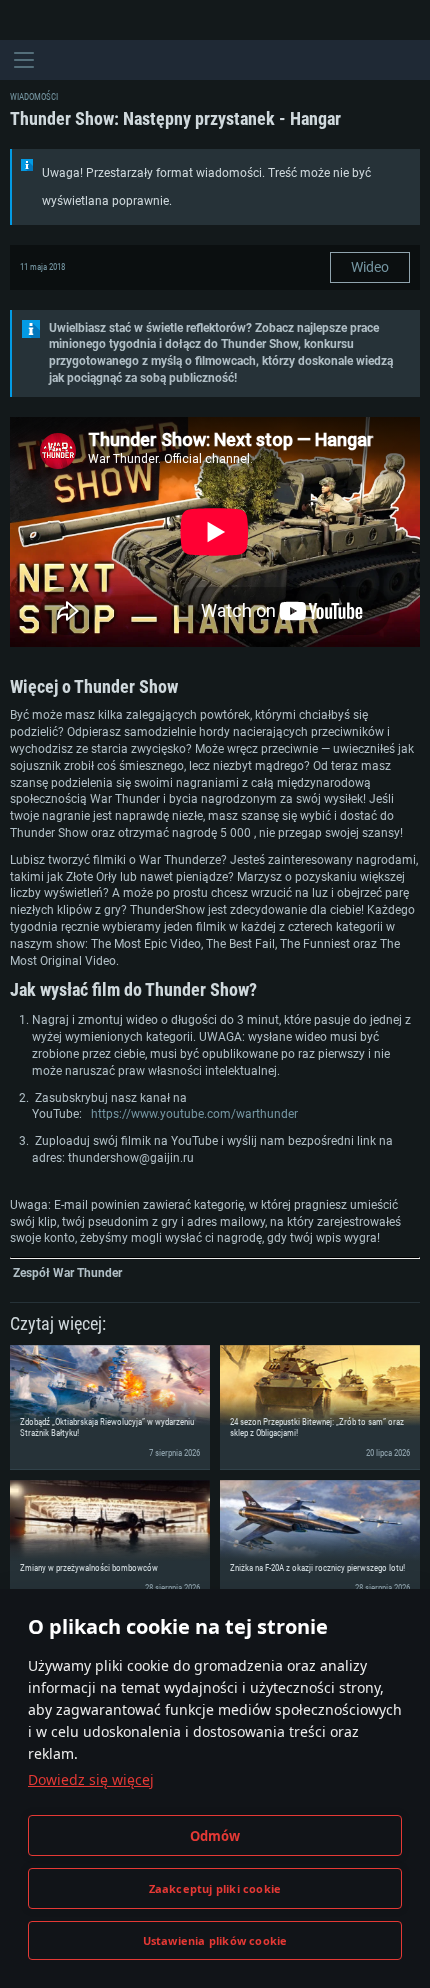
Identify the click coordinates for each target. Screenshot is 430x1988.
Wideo (370, 267)
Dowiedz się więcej (91, 1779)
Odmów (215, 1836)
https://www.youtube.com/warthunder (194, 1114)
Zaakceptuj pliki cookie (215, 1888)
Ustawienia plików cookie (215, 1940)
